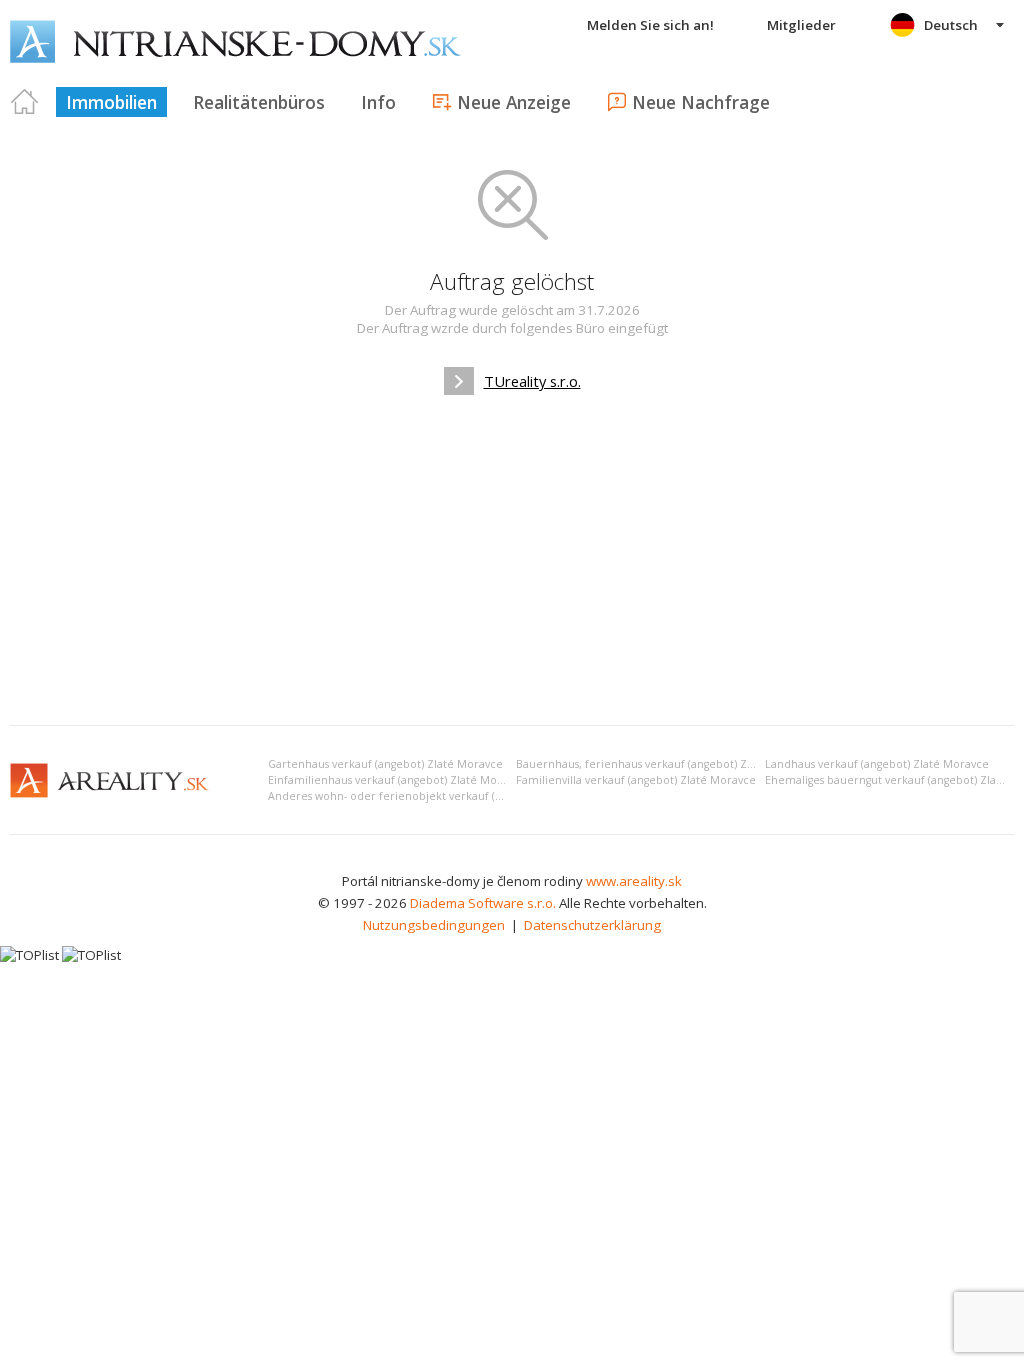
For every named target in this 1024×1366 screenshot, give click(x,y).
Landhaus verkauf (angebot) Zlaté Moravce (877, 764)
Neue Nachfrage (701, 102)
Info (378, 102)
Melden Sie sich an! (650, 25)
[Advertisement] (512, 560)
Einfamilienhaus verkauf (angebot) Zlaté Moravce (397, 780)
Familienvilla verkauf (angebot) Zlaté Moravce (636, 780)
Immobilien (111, 102)
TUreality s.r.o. (532, 381)
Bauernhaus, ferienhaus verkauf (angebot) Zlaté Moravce (666, 764)
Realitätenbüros (259, 102)
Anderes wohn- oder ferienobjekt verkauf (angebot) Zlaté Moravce (444, 796)
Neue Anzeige (514, 102)
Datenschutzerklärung (592, 925)
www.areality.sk (634, 881)
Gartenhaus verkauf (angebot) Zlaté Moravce (385, 764)
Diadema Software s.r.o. (483, 903)
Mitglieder (801, 25)
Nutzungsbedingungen (434, 925)
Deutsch (951, 25)
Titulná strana (25, 102)
